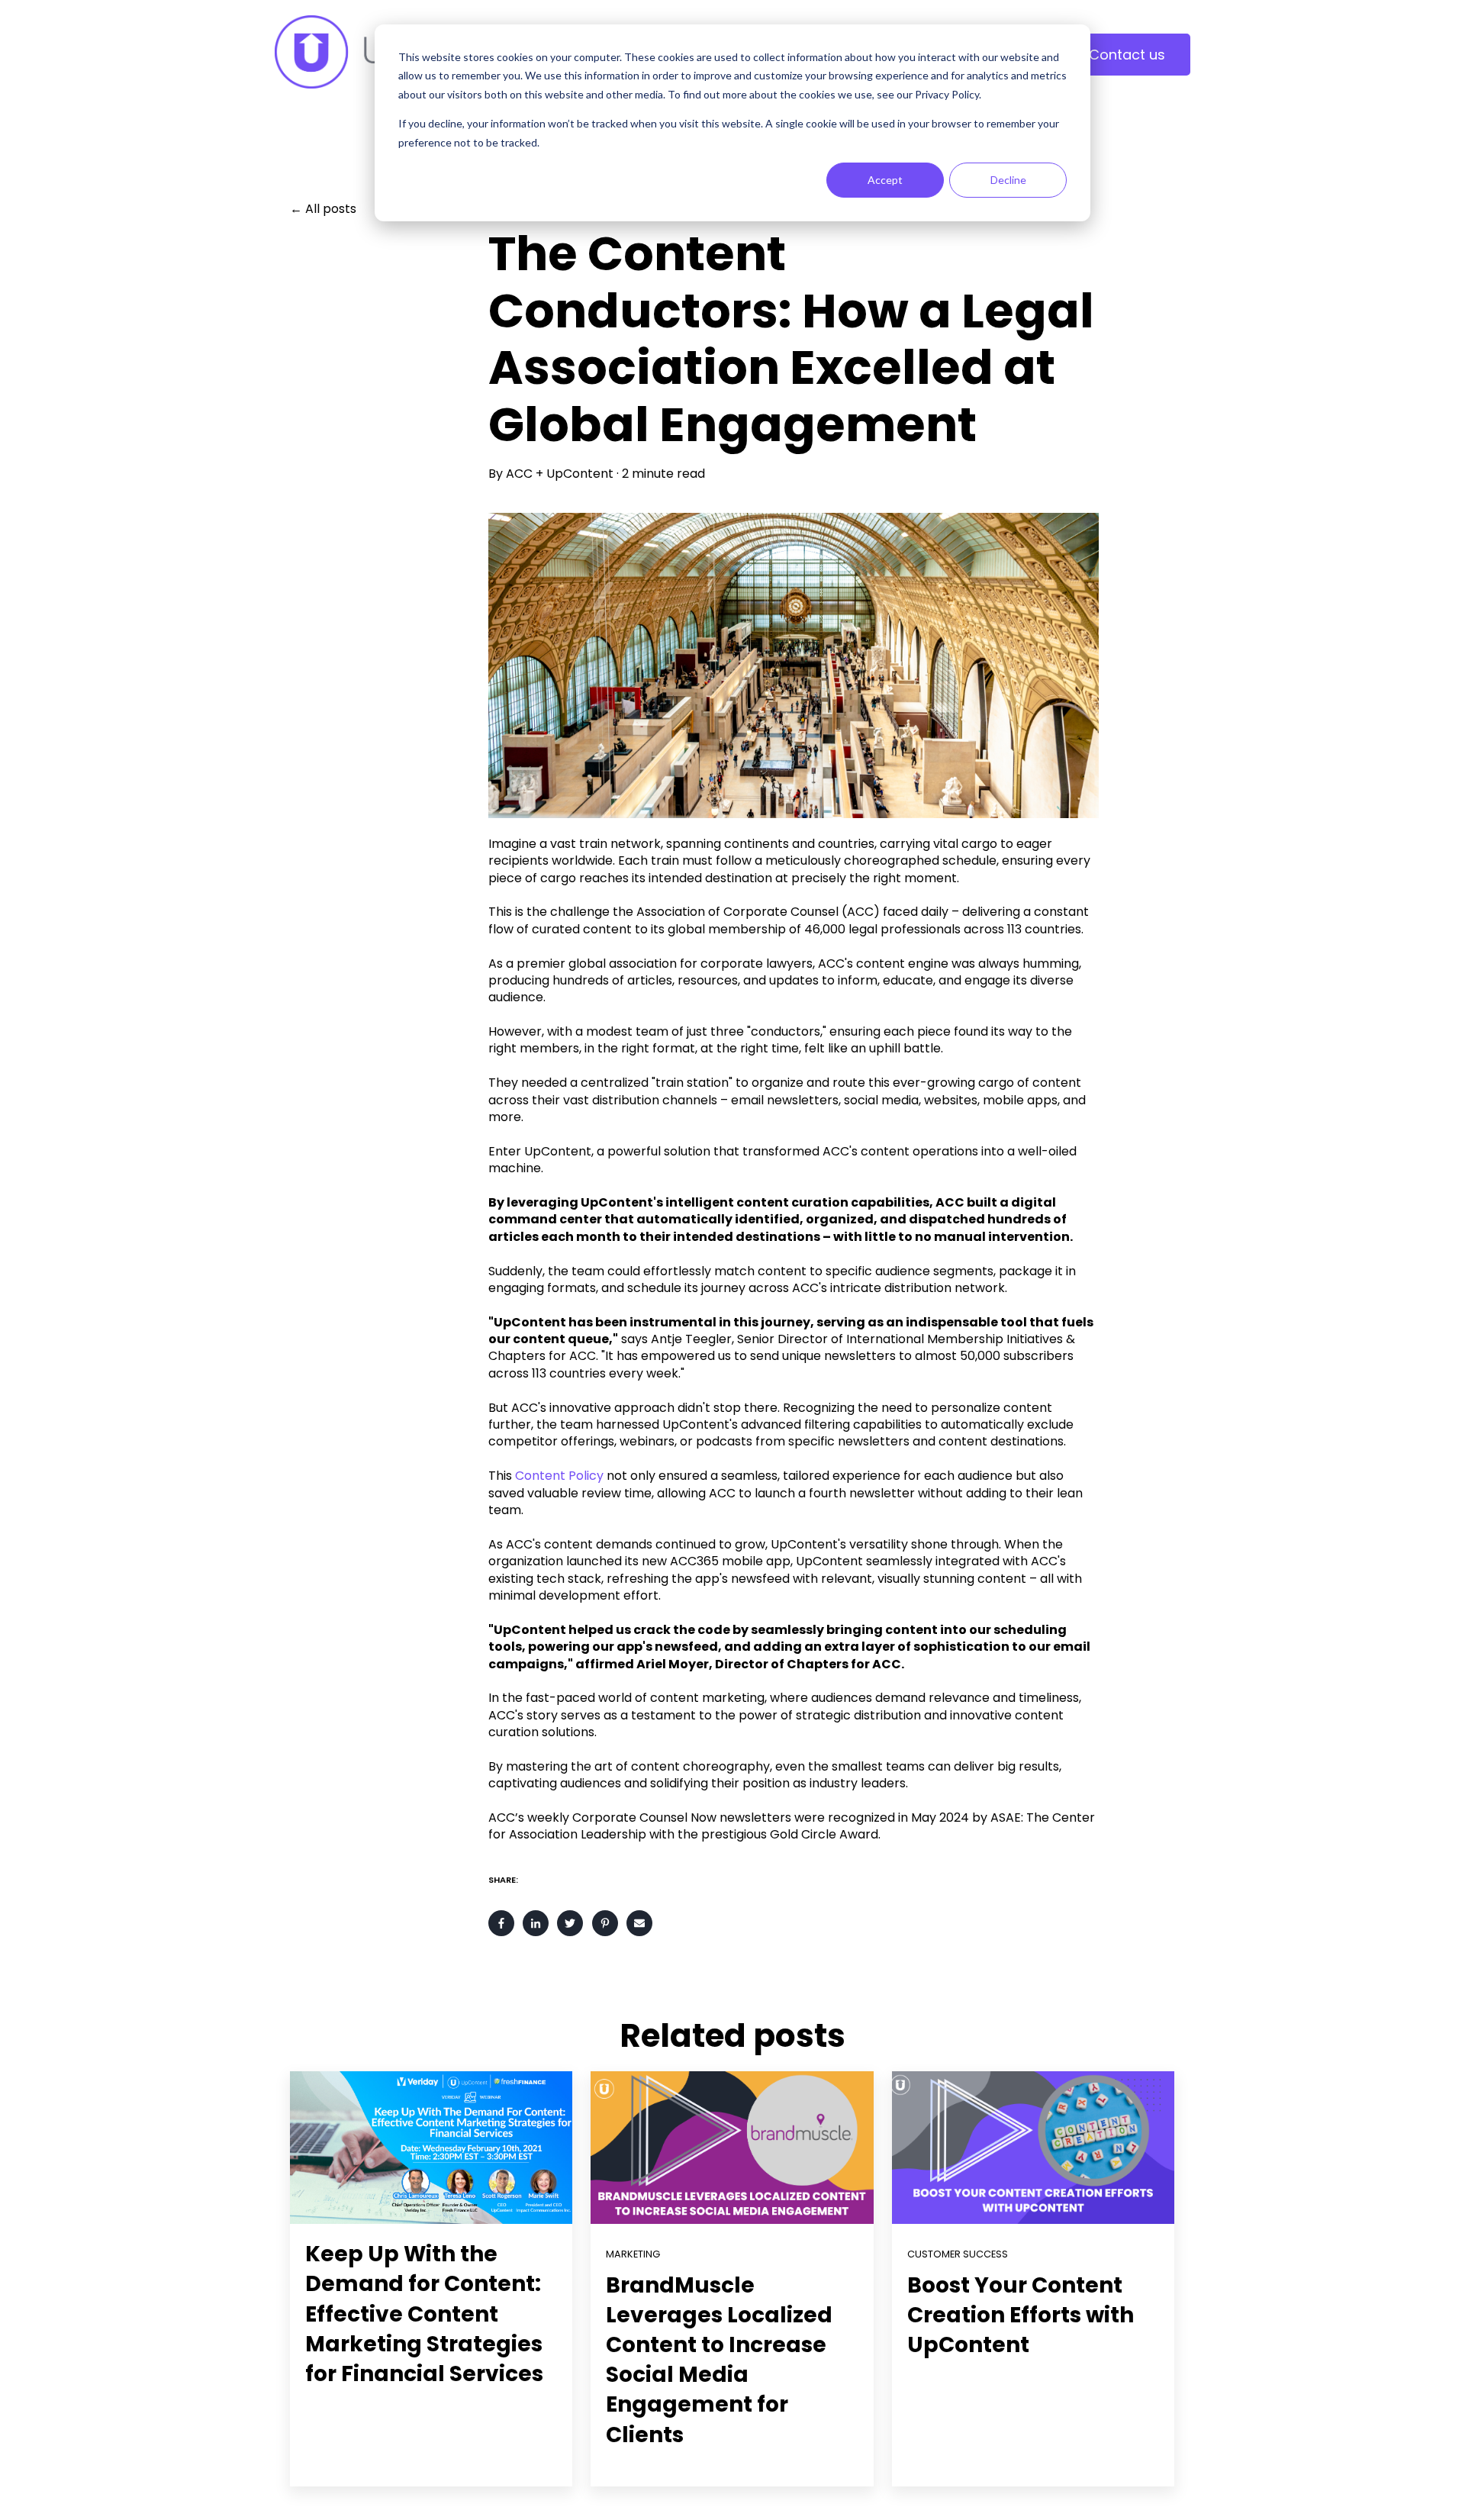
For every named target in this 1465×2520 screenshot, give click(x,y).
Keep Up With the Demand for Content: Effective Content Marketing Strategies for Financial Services (424, 2314)
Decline (1008, 180)
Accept (885, 180)
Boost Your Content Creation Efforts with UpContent (1021, 2315)
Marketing (633, 2254)
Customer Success (958, 2254)
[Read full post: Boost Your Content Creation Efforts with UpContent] (1033, 2148)
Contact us (1127, 55)
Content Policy (559, 1476)
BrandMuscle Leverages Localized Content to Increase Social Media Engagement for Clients (719, 2360)
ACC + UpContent (560, 474)
